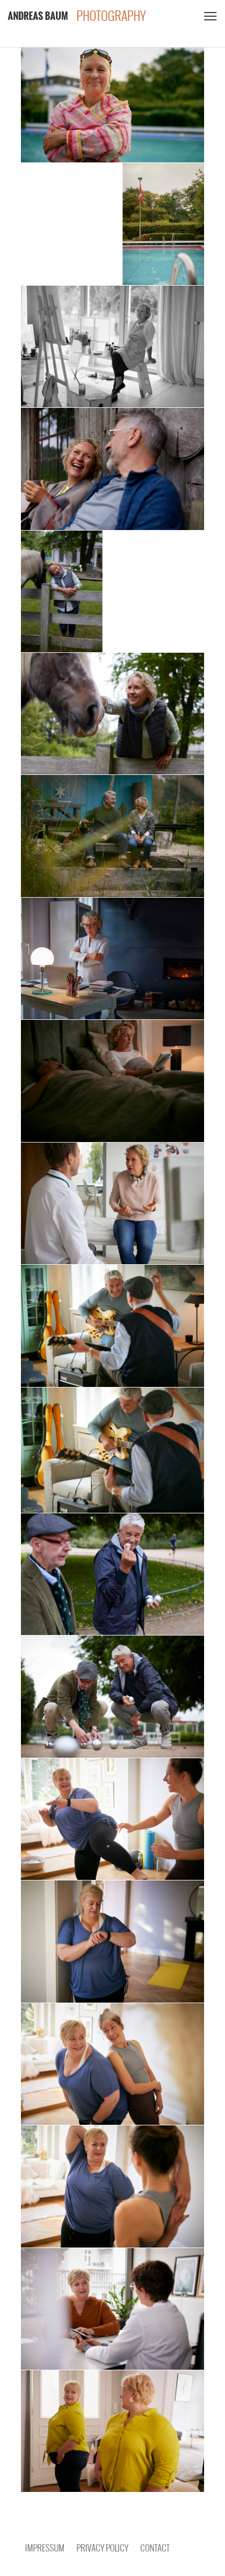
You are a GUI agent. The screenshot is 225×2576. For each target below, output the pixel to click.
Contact (155, 2548)
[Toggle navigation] (209, 16)
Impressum (45, 2548)
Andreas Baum (38, 16)
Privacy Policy (102, 2548)
